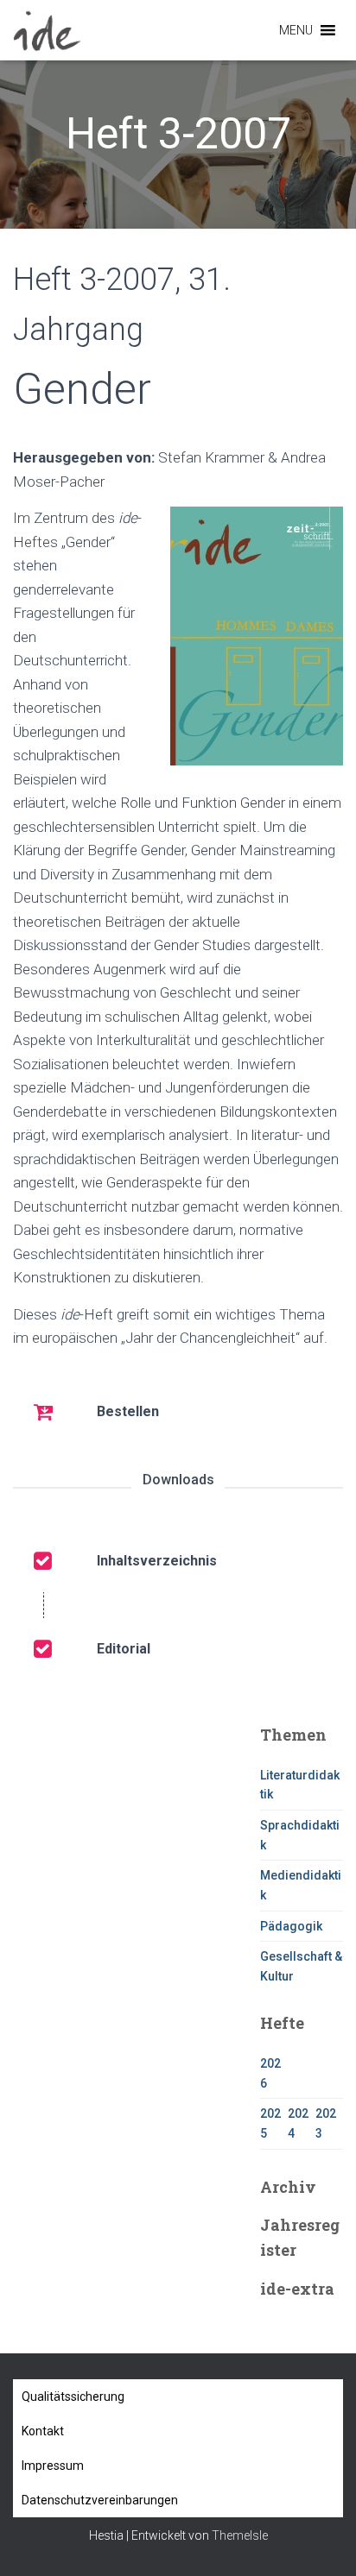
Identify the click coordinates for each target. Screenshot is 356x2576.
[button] (296, 30)
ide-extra (297, 2289)
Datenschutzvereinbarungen (100, 2500)
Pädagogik (291, 1926)
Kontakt (43, 2431)
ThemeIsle (240, 2535)
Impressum (53, 2466)
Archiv (288, 2187)
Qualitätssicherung (73, 2396)
